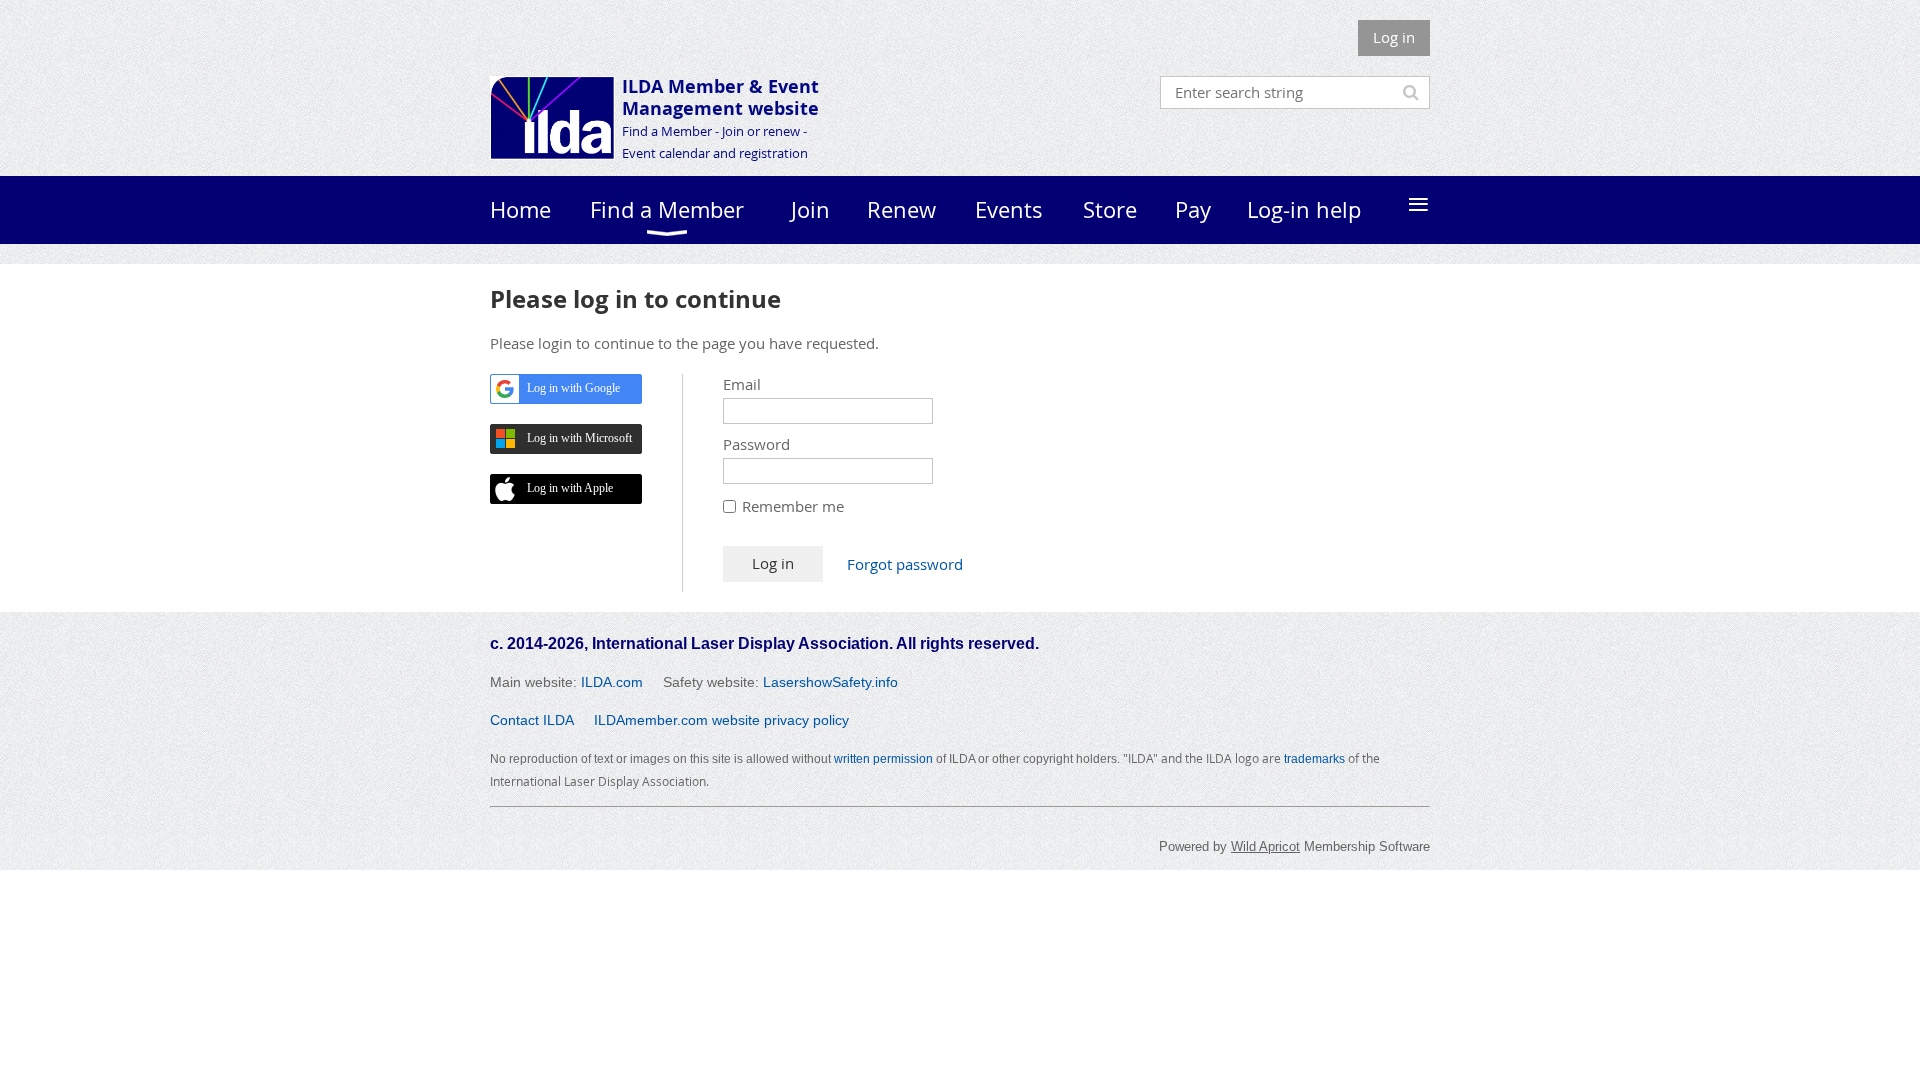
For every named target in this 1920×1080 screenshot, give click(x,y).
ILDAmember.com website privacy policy (721, 720)
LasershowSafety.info (830, 682)
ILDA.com (612, 682)
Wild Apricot (1265, 846)
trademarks (1314, 759)
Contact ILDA (532, 720)
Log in (1394, 37)
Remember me (793, 506)
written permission (883, 759)
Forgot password (905, 564)
